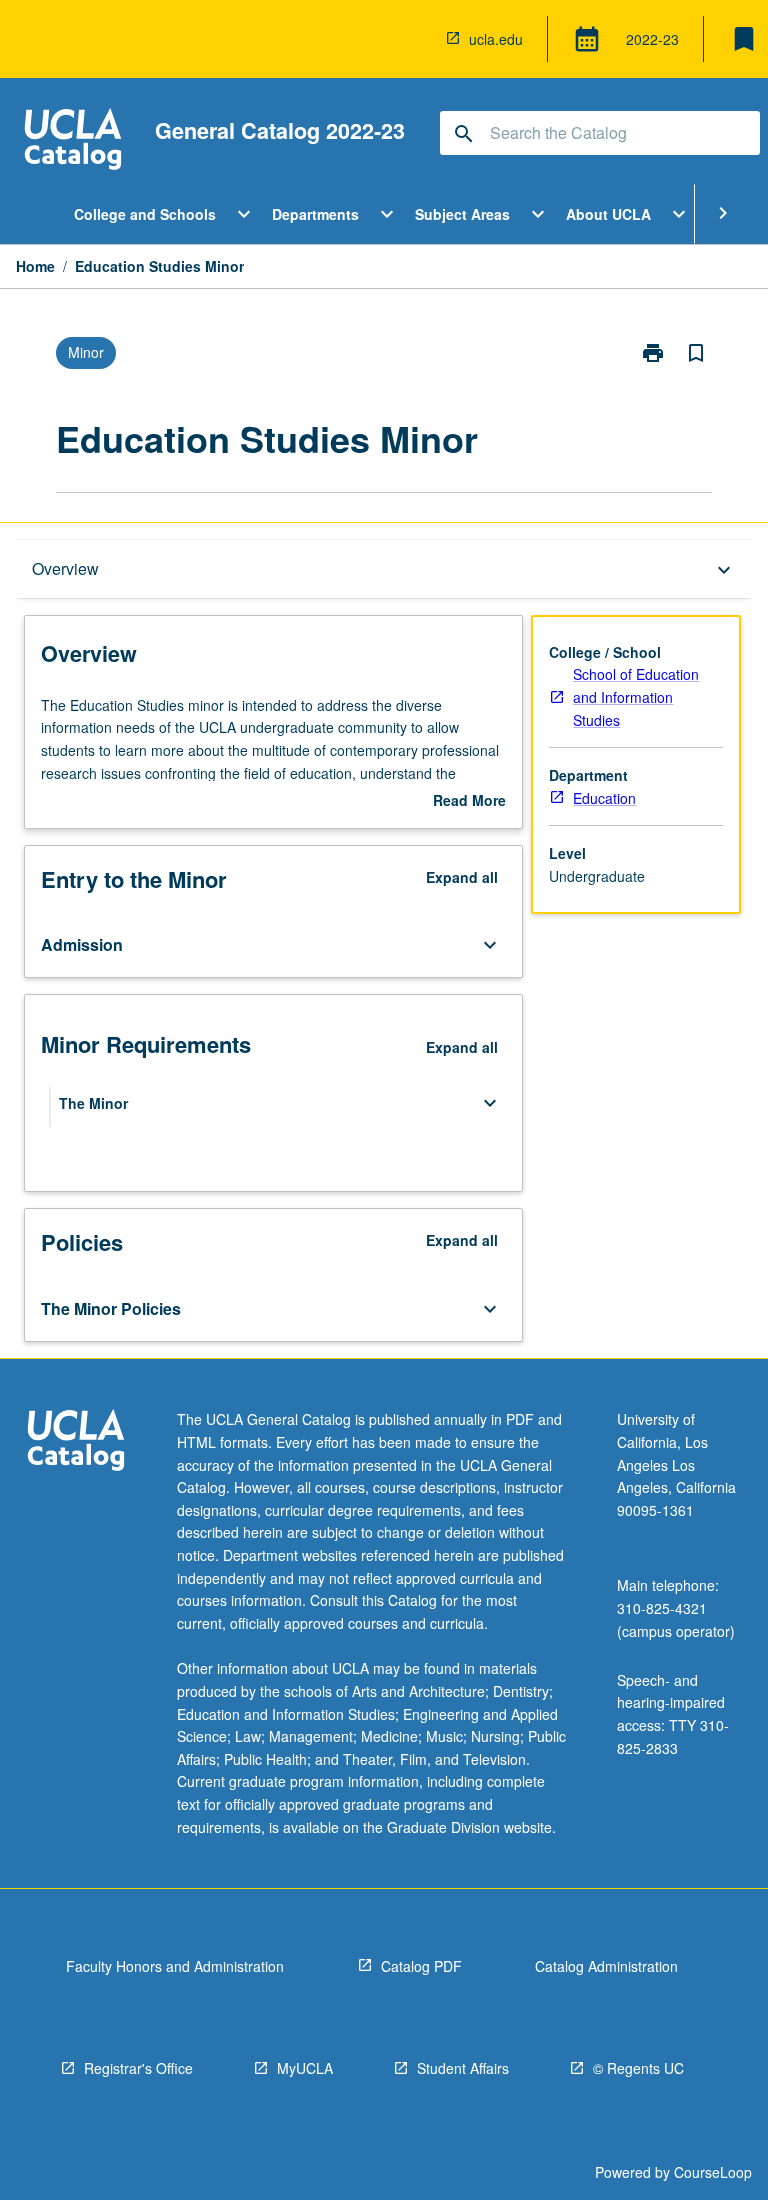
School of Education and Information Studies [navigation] (636, 696)
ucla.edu (496, 39)
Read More (469, 801)
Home (35, 266)
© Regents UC (638, 2068)
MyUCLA (305, 2068)
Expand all (462, 877)
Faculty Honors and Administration (175, 1966)
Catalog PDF (421, 1966)
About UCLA (608, 214)
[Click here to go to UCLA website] (76, 1442)
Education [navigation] (604, 798)
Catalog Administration (606, 1966)
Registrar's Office (138, 2068)
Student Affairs (463, 2068)
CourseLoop (713, 2172)
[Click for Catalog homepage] (73, 141)
